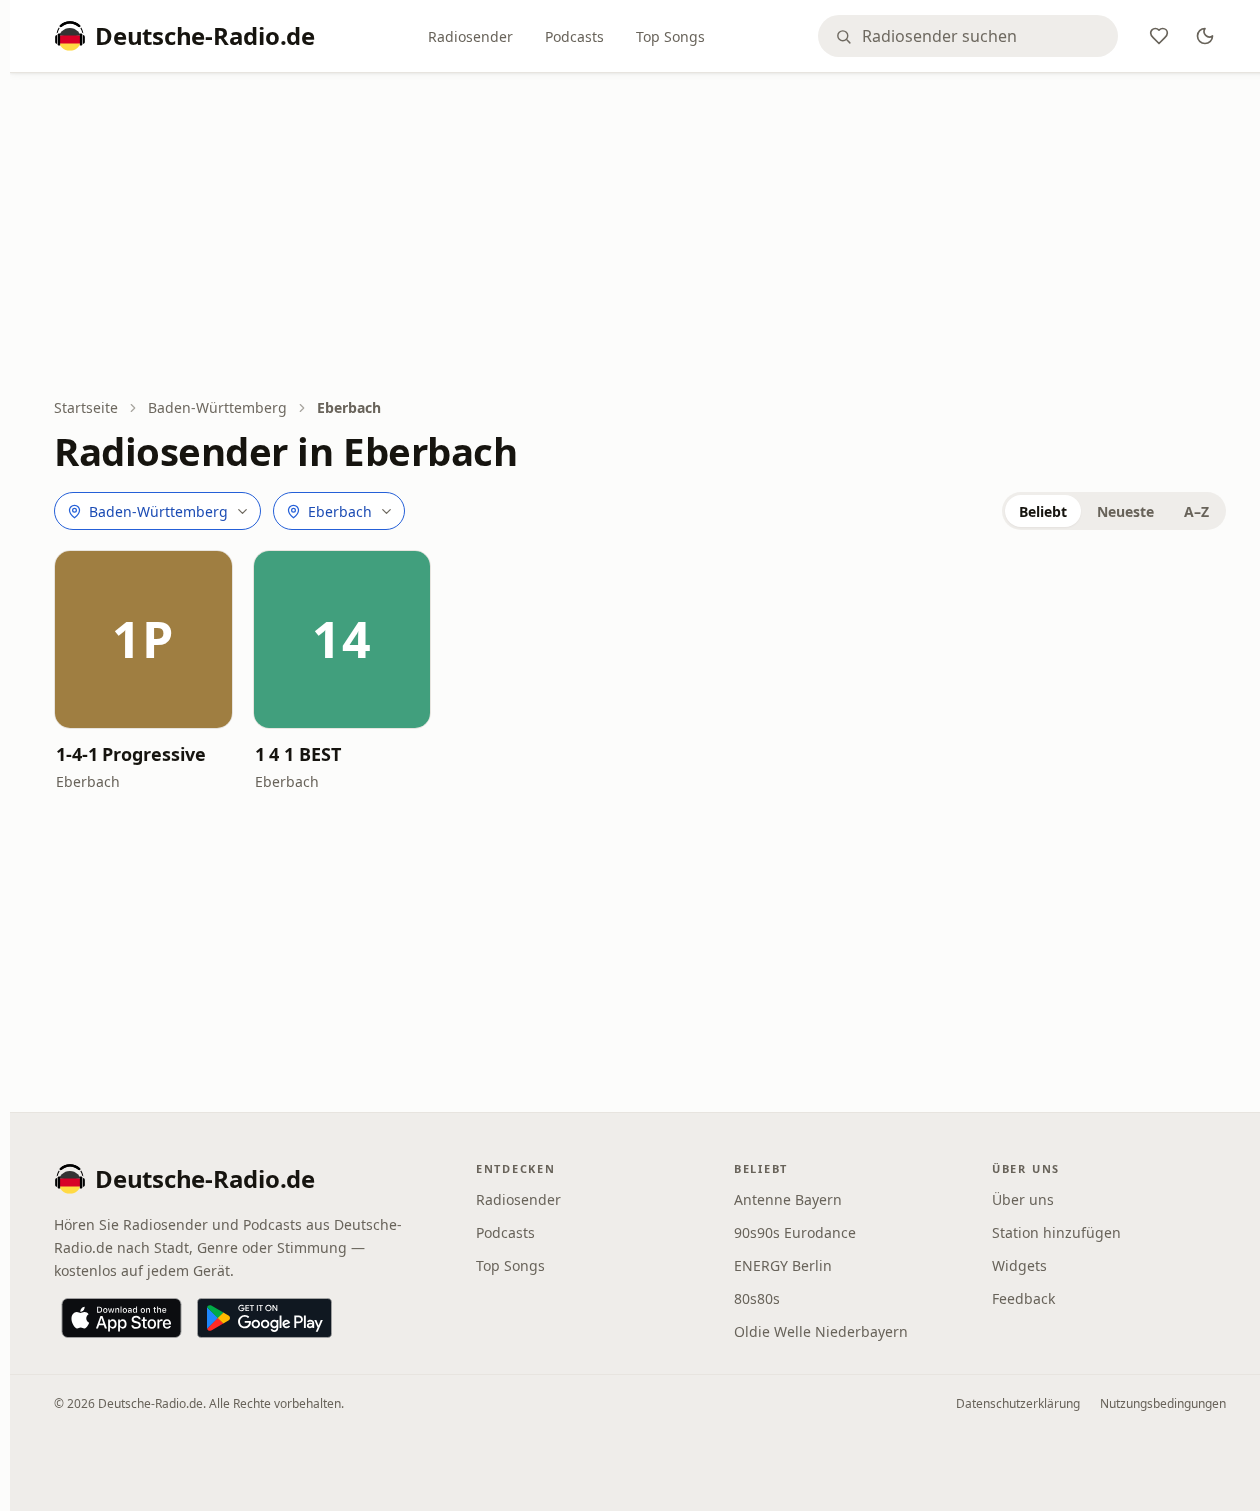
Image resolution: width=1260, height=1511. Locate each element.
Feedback (1023, 1298)
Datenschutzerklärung (1018, 1403)
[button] (143, 639)
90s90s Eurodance (795, 1232)
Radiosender (470, 36)
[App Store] (121, 1318)
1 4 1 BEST (298, 754)
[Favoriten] (1159, 36)
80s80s (757, 1298)
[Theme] (1205, 36)
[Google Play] (264, 1318)
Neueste (1125, 511)
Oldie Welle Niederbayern (821, 1331)
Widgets (1019, 1265)
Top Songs (670, 36)
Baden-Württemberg (217, 407)
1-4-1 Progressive (130, 754)
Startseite (86, 407)
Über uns (1023, 1199)
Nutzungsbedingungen (1163, 1403)
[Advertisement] (640, 237)
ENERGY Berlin (783, 1265)
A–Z (1196, 511)
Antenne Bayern (788, 1199)
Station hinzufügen (1056, 1232)
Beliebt (1043, 511)
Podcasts (574, 36)
